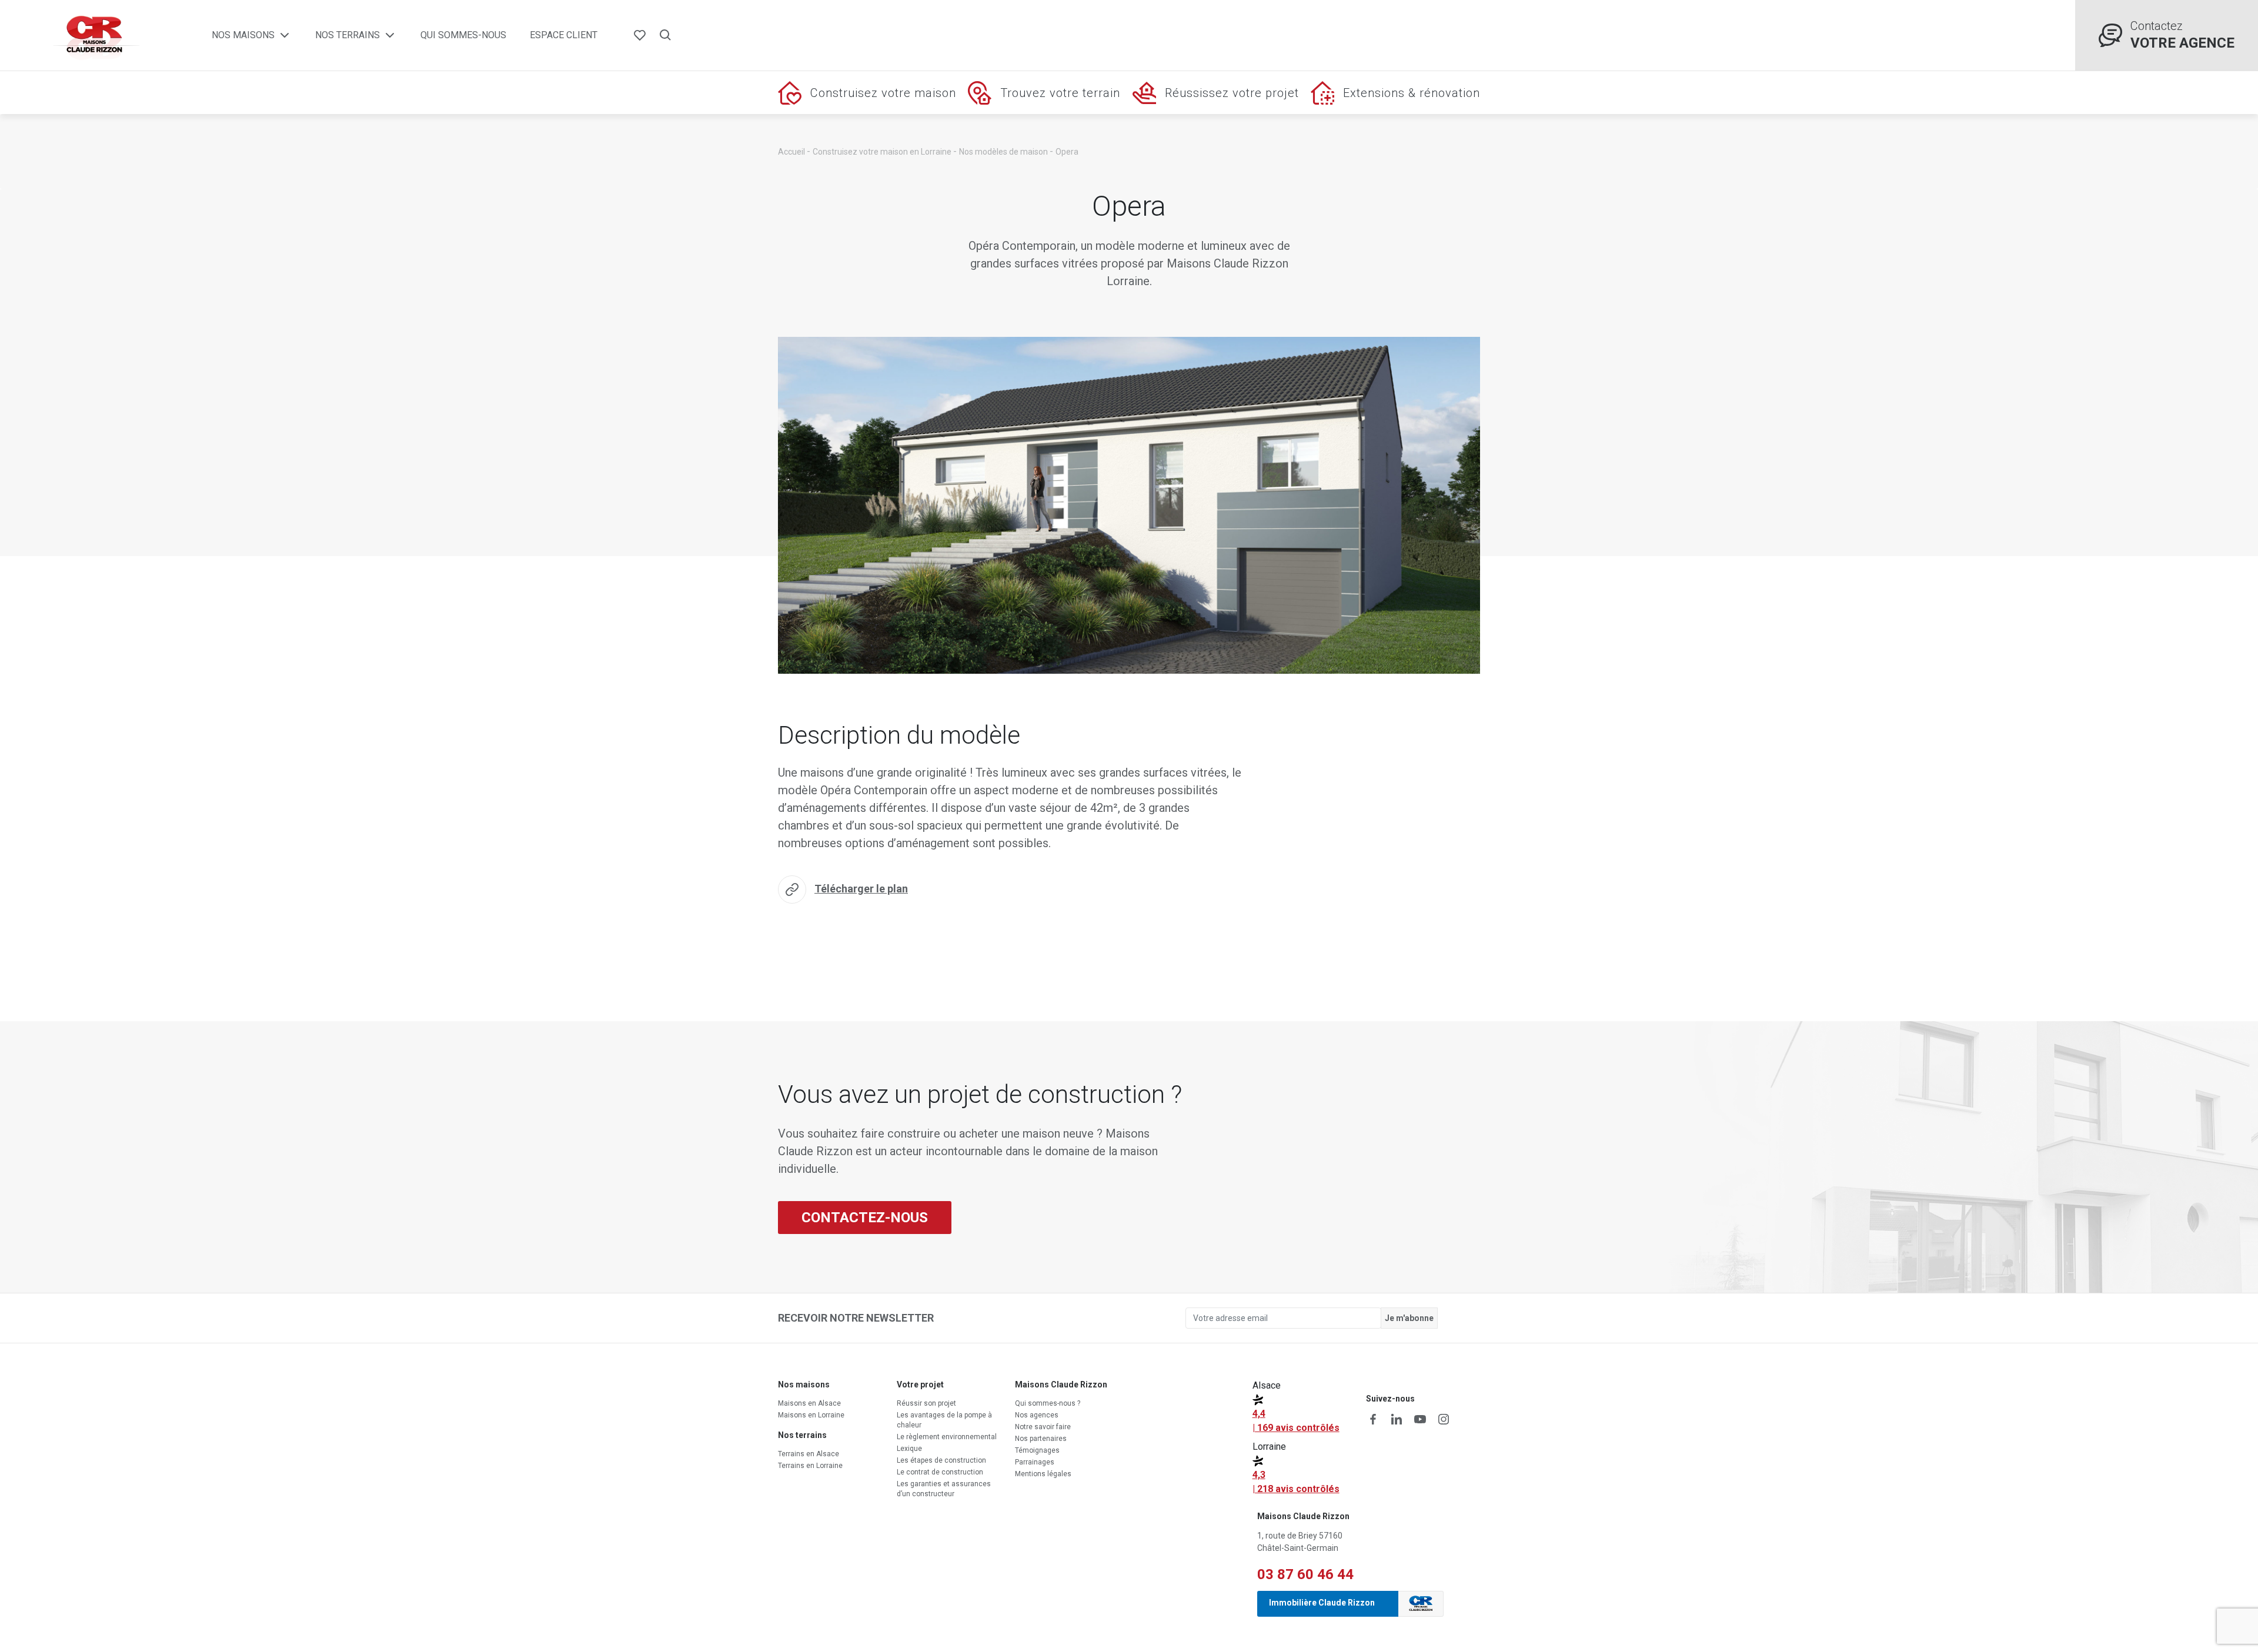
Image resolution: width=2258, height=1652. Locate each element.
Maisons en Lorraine (811, 1415)
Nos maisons (243, 35)
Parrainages (1035, 1462)
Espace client (564, 35)
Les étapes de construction (941, 1460)
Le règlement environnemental (947, 1437)
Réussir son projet (926, 1403)
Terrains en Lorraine (810, 1466)
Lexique (909, 1449)
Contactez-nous (865, 1218)
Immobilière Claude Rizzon (1322, 1603)
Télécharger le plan (861, 889)
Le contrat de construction (940, 1472)
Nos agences (1037, 1415)
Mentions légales (1043, 1474)
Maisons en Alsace (809, 1403)
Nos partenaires (1041, 1439)
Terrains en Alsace (809, 1454)
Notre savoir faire (1043, 1427)
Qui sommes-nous (463, 35)
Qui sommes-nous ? (1048, 1403)
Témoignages (1037, 1450)
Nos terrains (348, 35)
